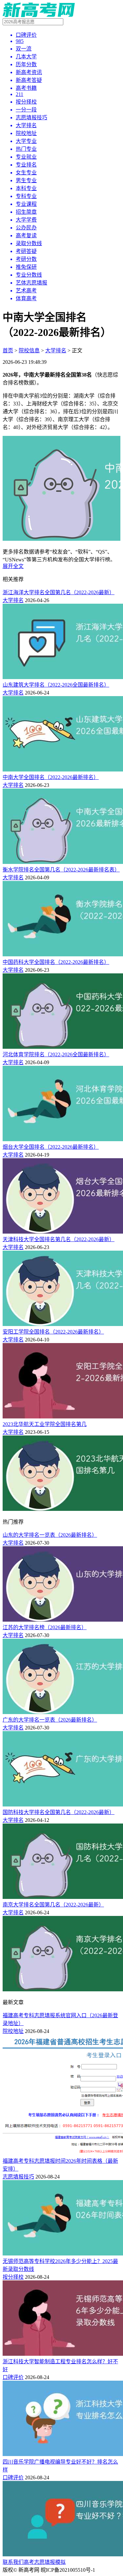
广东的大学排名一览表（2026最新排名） (50, 1720)
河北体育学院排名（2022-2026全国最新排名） (56, 1054)
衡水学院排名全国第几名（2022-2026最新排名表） (61, 870)
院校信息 (29, 351)
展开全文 (13, 566)
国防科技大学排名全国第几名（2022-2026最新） (59, 1812)
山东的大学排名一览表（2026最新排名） (50, 1535)
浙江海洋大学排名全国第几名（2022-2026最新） (59, 592)
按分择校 (13, 2277)
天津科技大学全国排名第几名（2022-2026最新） (59, 1239)
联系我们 (13, 2562)
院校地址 (13, 2031)
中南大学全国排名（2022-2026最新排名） (51, 777)
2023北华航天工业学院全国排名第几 (45, 1424)
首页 (8, 351)
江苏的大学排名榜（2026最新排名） (45, 1627)
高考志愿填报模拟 (45, 2562)
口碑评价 (13, 2377)
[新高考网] (39, 15)
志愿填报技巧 (18, 2177)
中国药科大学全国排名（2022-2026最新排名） (56, 962)
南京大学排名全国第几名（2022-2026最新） (53, 1905)
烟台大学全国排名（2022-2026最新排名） (51, 1147)
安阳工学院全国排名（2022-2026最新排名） (53, 1332)
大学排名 (56, 351)
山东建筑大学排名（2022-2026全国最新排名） (56, 685)
